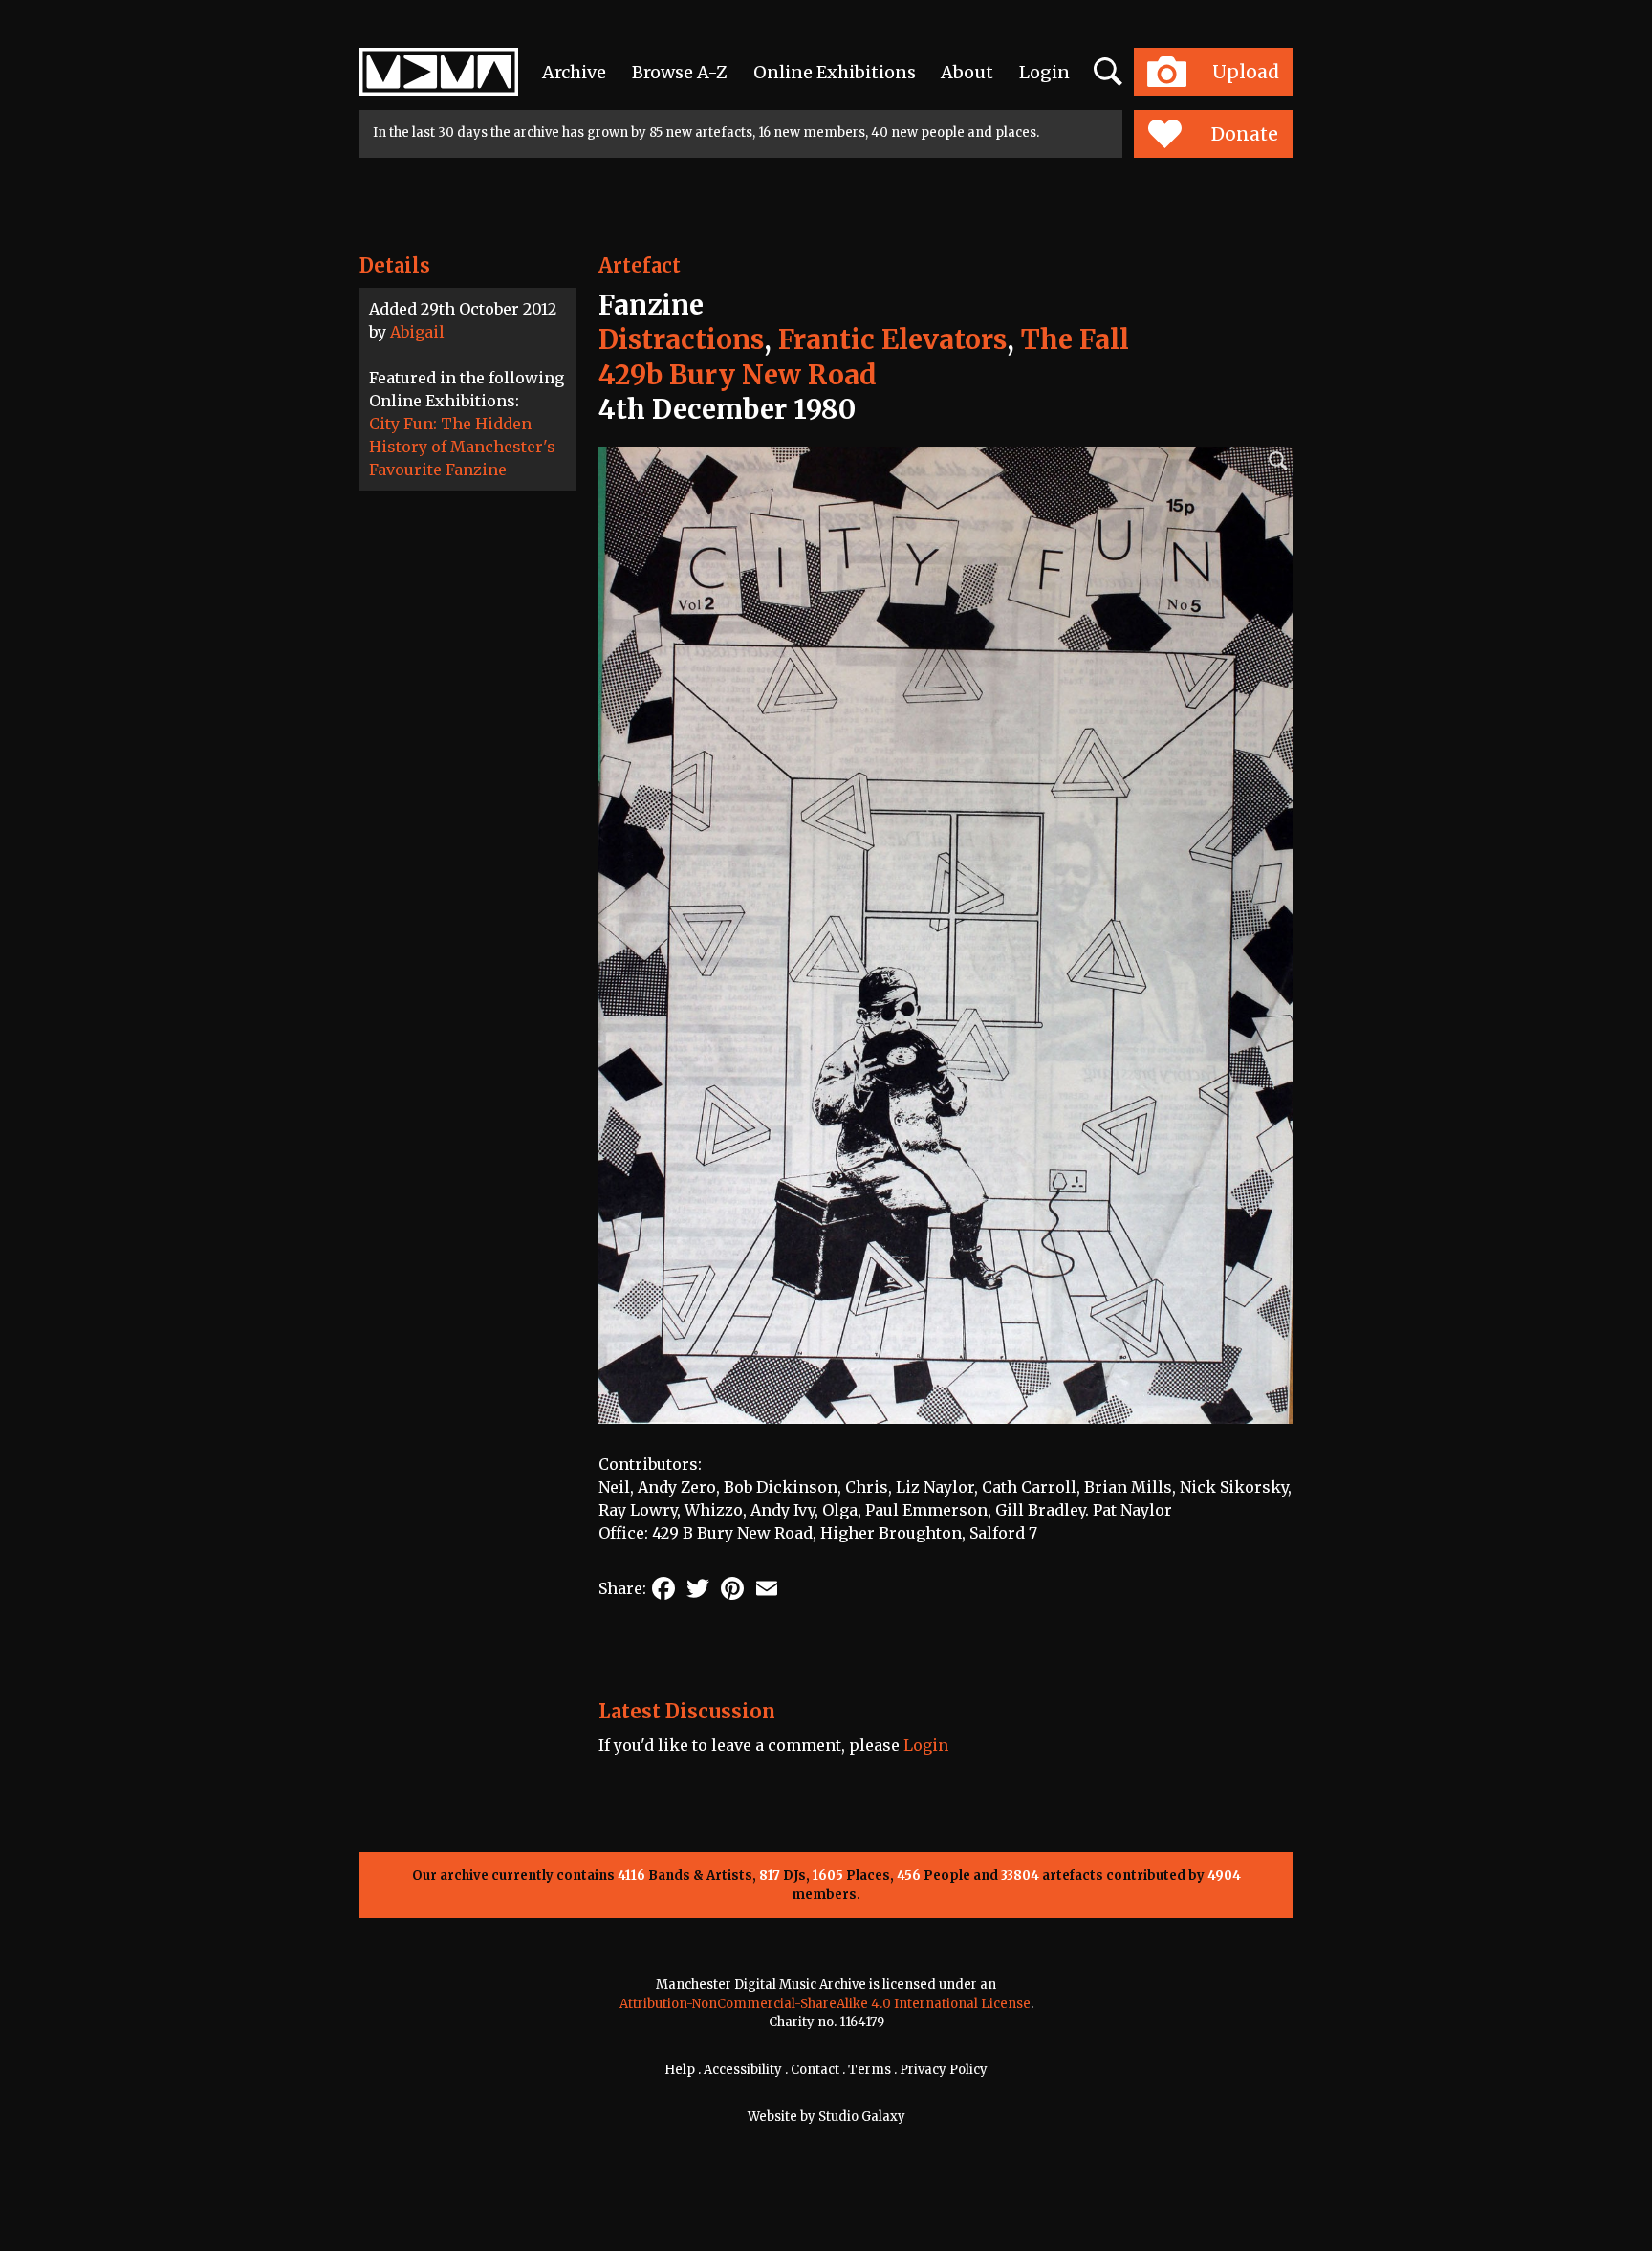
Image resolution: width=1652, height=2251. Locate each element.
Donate (1245, 134)
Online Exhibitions (835, 72)
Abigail (417, 332)
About (967, 72)
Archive (574, 72)
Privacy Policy (944, 2070)
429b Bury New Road (738, 375)
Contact (815, 2070)
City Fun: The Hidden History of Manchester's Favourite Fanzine (462, 447)
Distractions (681, 339)
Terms (869, 2070)
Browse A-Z (680, 72)
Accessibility (743, 2070)
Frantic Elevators (892, 339)
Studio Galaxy (862, 2117)
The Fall (1075, 339)
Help (680, 2070)
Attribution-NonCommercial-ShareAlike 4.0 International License (825, 2004)
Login (1044, 72)
